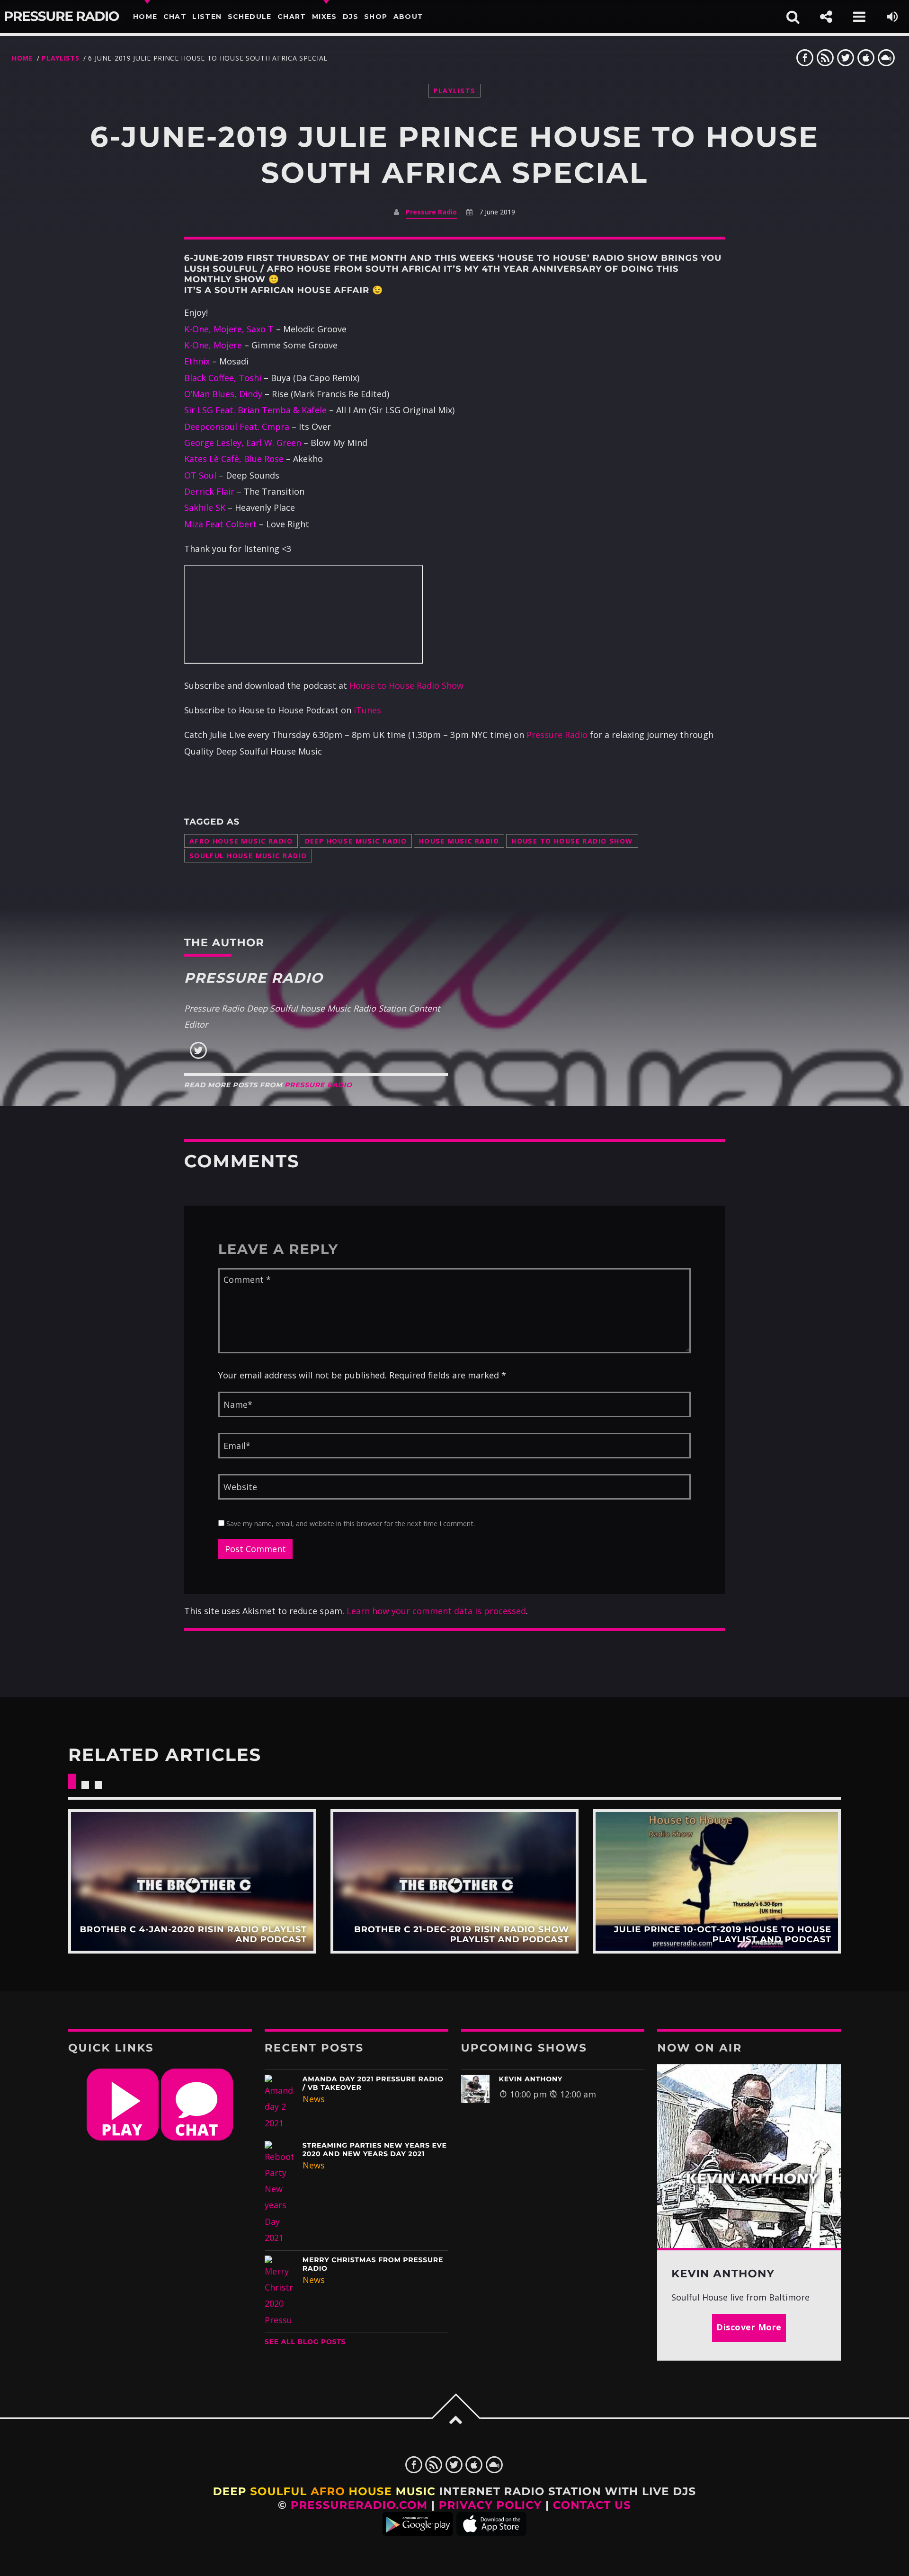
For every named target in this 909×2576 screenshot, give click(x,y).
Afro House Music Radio (241, 841)
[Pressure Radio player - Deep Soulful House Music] (123, 2137)
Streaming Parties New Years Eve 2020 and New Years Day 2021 (375, 2150)
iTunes (367, 710)
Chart (292, 17)
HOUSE (370, 2491)
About (409, 17)
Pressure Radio (61, 17)
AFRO (328, 2491)
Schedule (250, 17)
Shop (376, 17)
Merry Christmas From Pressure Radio (373, 2264)
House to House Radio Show (406, 685)
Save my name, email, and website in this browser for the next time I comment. (350, 1523)
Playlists (60, 58)
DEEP (230, 2491)
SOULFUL (278, 2491)
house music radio (459, 841)
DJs (351, 17)
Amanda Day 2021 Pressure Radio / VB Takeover (373, 2083)
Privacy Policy (490, 2505)
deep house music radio (356, 841)
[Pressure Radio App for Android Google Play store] (418, 2532)
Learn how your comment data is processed (436, 1611)
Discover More (749, 2327)
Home (145, 17)
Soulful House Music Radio (248, 856)
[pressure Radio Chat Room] (197, 2137)
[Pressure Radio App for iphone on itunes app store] (491, 2532)
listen (207, 17)
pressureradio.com (359, 2505)
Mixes (325, 17)
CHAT (175, 17)
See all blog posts (305, 2342)
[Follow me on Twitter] (198, 1057)
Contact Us (592, 2505)
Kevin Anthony (531, 2079)
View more (192, 1882)
